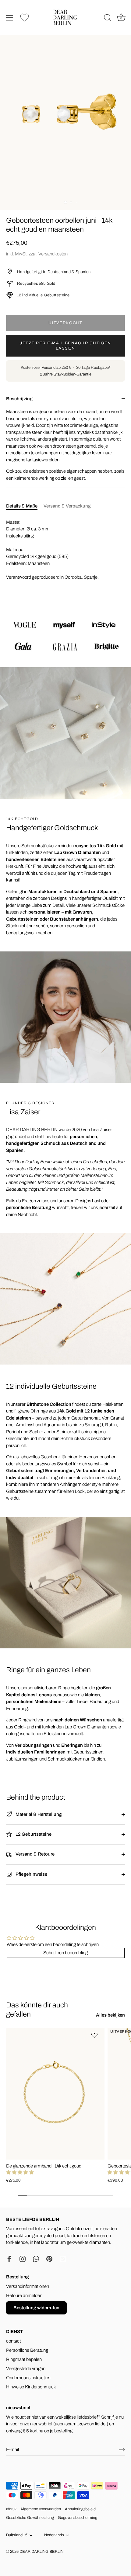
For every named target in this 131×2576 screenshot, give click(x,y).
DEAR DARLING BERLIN (41, 2552)
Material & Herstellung (38, 1814)
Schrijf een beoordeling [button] (65, 1953)
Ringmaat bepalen (24, 2359)
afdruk (11, 2509)
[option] (65, 635)
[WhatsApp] (36, 2259)
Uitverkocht (65, 323)
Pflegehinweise (31, 1874)
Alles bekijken (110, 2015)
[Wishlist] (25, 17)
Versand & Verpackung (67, 506)
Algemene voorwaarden (41, 2509)
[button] (20, 2172)
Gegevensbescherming (78, 2518)
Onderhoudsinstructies (28, 2378)
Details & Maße (22, 506)
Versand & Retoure (35, 1854)
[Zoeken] (108, 19)
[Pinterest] (49, 2259)
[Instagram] (23, 2259)
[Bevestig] (122, 2450)
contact (13, 2341)
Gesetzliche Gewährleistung (30, 2518)
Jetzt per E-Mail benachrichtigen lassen (65, 346)
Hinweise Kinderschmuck (31, 2387)
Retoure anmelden (24, 2296)
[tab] (25, 506)
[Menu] (10, 18)
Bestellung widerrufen (36, 2308)
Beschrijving (19, 399)
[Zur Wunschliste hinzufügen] (95, 2035)
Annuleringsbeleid (80, 2509)
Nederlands (54, 2535)
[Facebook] (9, 2259)
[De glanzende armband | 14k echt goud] (55, 2094)
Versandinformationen (28, 2286)
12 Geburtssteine (33, 1834)
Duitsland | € (17, 2535)
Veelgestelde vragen (26, 2369)
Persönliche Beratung (27, 2350)
